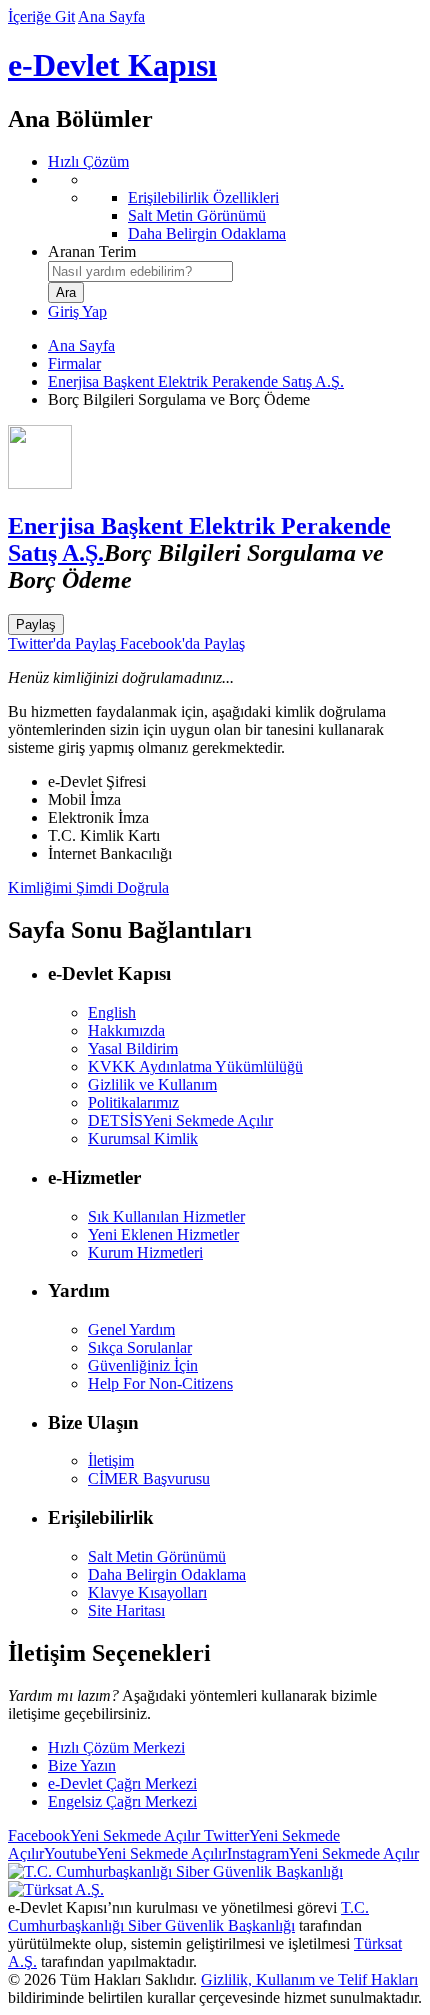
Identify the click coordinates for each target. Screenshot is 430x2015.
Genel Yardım (131, 1329)
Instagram (323, 1853)
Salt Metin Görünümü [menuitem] (197, 215)
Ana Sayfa (111, 16)
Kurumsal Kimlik (143, 1138)
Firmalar (74, 363)
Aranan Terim (92, 251)
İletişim (111, 1460)
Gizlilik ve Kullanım (152, 1084)
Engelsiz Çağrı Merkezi (122, 1801)
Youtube (135, 1853)
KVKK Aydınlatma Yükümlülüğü (195, 1066)
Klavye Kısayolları (147, 1592)
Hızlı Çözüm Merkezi (116, 1747)
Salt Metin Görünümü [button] (157, 1556)
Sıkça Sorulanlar (140, 1347)
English (112, 1012)
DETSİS (180, 1120)
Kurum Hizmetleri (145, 1252)
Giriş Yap (77, 311)
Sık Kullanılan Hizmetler (166, 1216)
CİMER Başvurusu (149, 1478)
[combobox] (140, 271)
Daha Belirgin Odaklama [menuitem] (207, 233)
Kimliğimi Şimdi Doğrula (88, 887)
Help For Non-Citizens (160, 1383)
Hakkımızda (126, 1030)
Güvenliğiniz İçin (143, 1365)
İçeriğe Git (41, 16)
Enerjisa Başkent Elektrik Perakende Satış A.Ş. (196, 381)
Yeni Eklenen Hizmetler (163, 1234)
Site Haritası (126, 1610)
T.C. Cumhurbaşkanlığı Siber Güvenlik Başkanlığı (188, 1916)
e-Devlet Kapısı (112, 65)
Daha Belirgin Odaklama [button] (167, 1574)
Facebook (104, 1835)
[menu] (235, 207)
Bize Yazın (82, 1765)
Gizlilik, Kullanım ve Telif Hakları (309, 1979)
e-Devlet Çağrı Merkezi (122, 1783)
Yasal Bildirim (133, 1048)
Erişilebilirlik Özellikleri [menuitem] (203, 197)
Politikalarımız (133, 1102)
